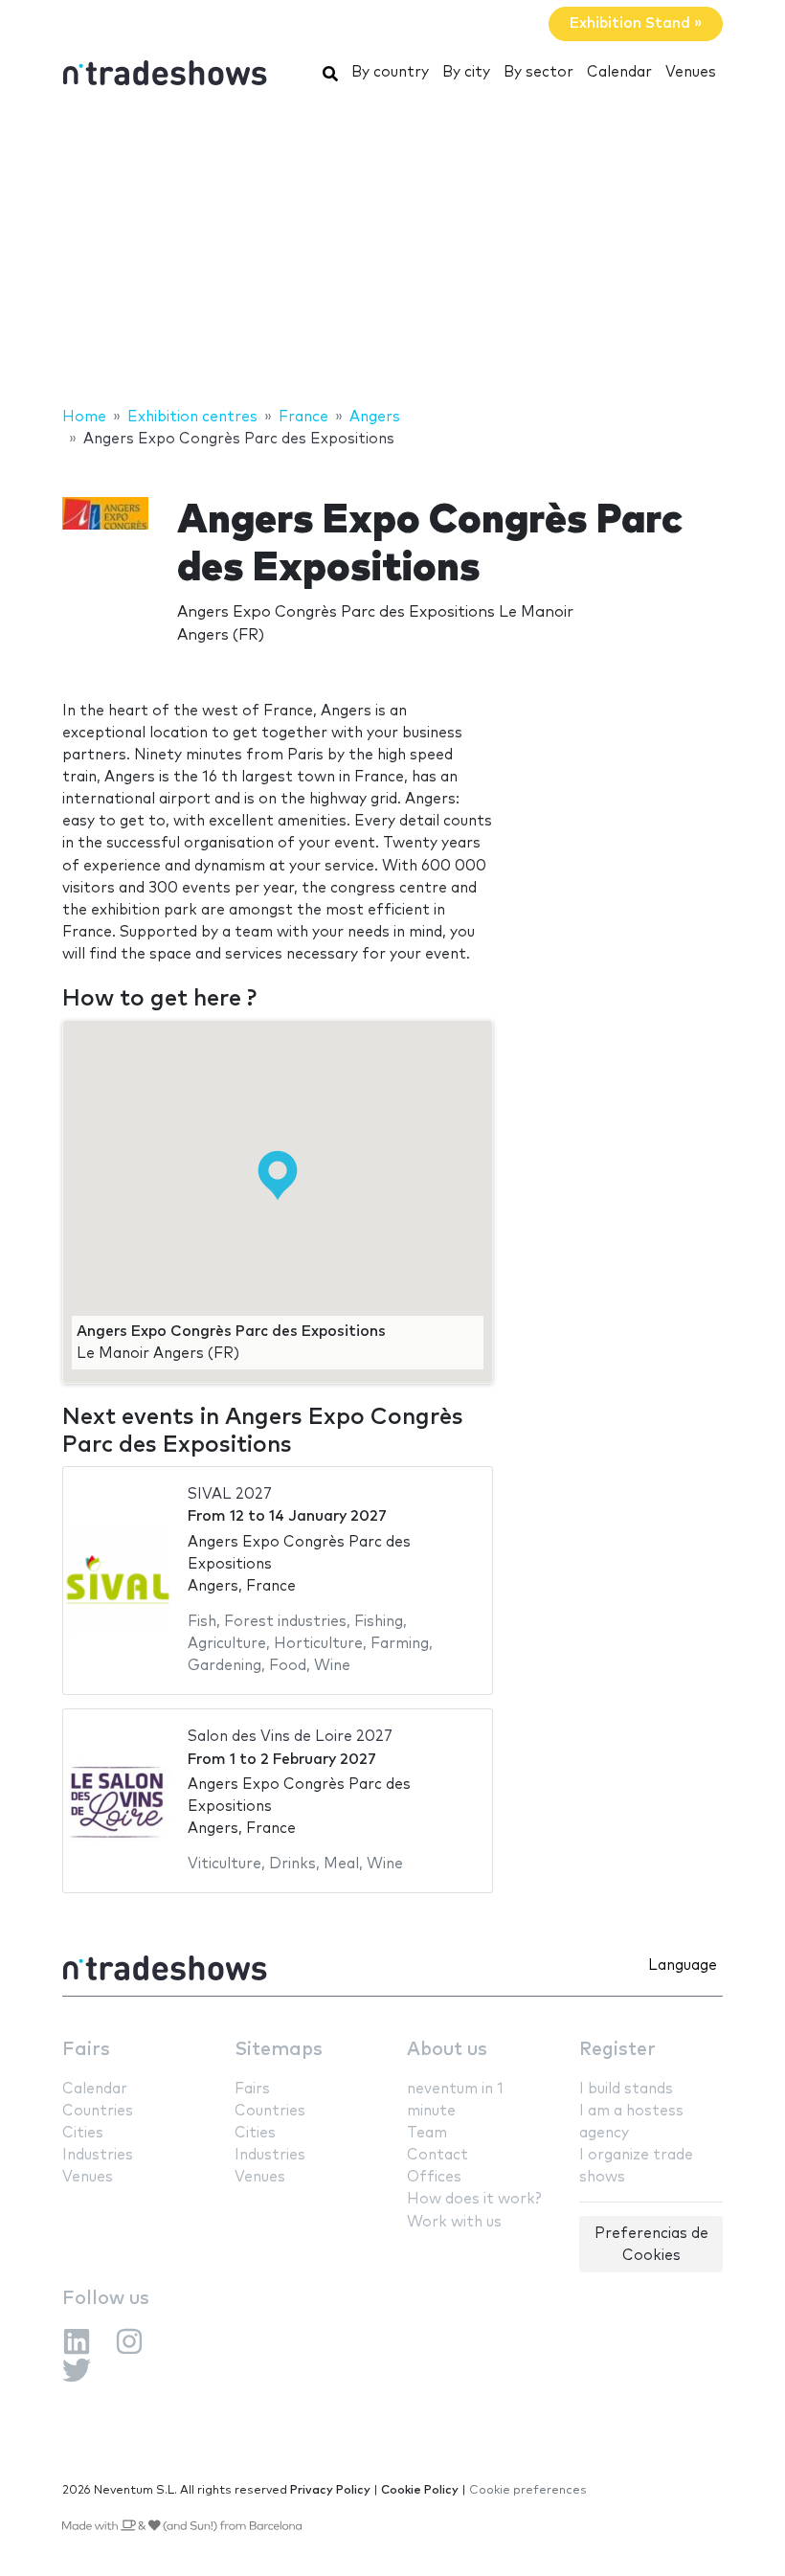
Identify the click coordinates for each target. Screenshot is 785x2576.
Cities (83, 2133)
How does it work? (474, 2199)
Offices (434, 2177)
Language (683, 1966)
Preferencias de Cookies (651, 2245)
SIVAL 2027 (230, 1494)
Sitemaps (279, 2050)
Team (427, 2133)
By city (466, 72)
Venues (691, 72)
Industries (98, 2155)
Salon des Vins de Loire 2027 (290, 1737)
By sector (538, 72)
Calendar (619, 72)
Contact (437, 2155)
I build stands (626, 2089)
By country (390, 72)
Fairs (86, 2050)
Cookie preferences (528, 2490)
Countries (98, 2111)
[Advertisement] (392, 252)
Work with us (454, 2222)
